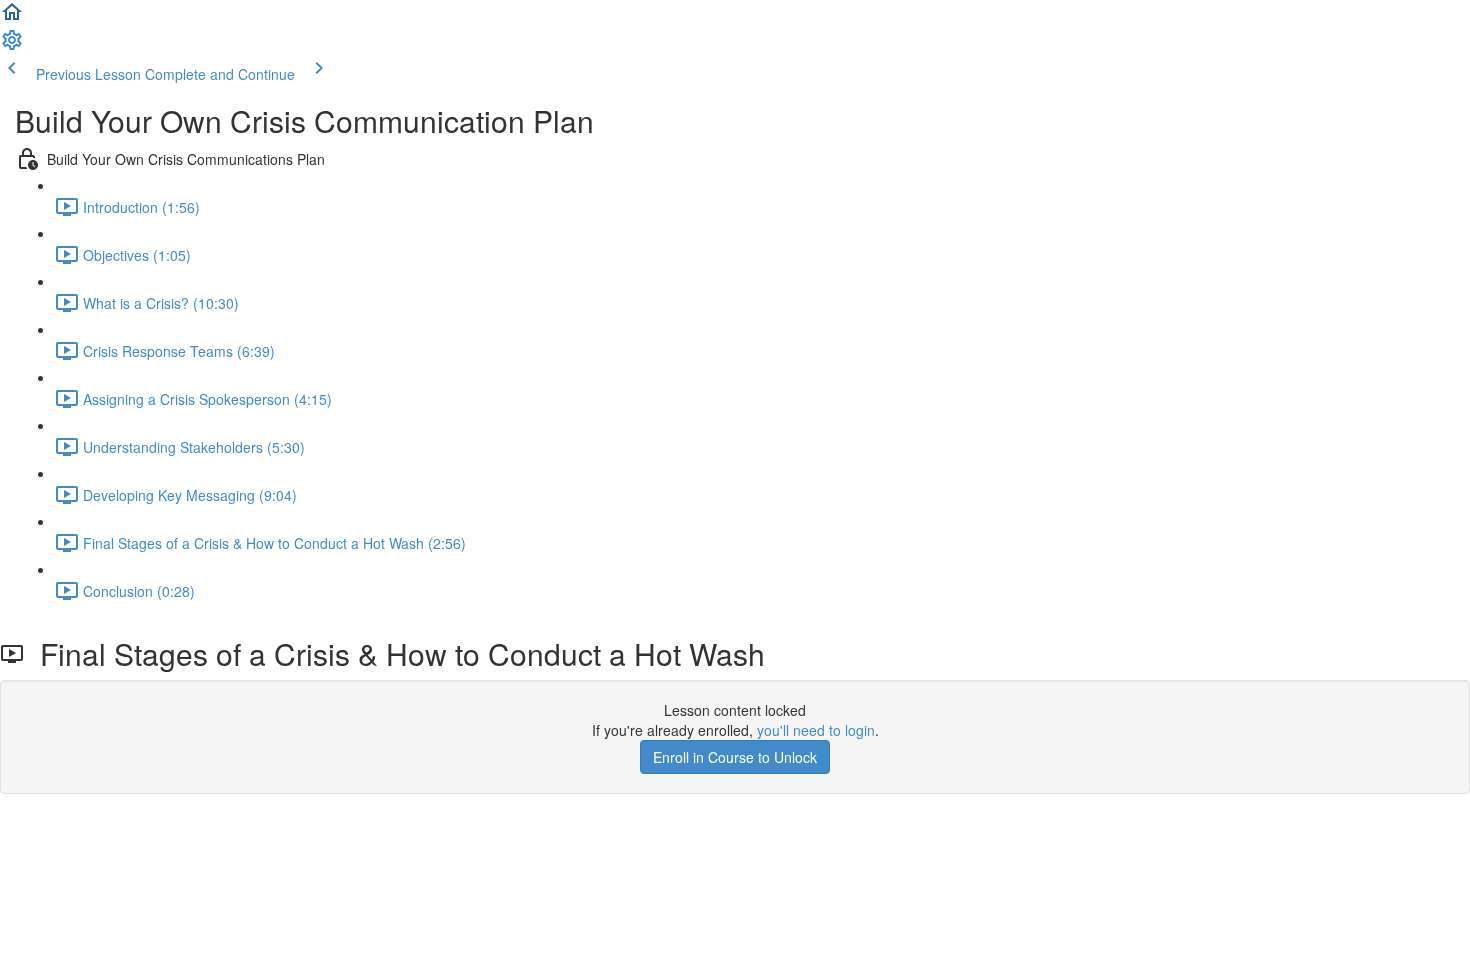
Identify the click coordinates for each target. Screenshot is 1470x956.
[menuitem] (12, 46)
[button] (12, 18)
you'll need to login (816, 730)
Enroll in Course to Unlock (735, 757)
